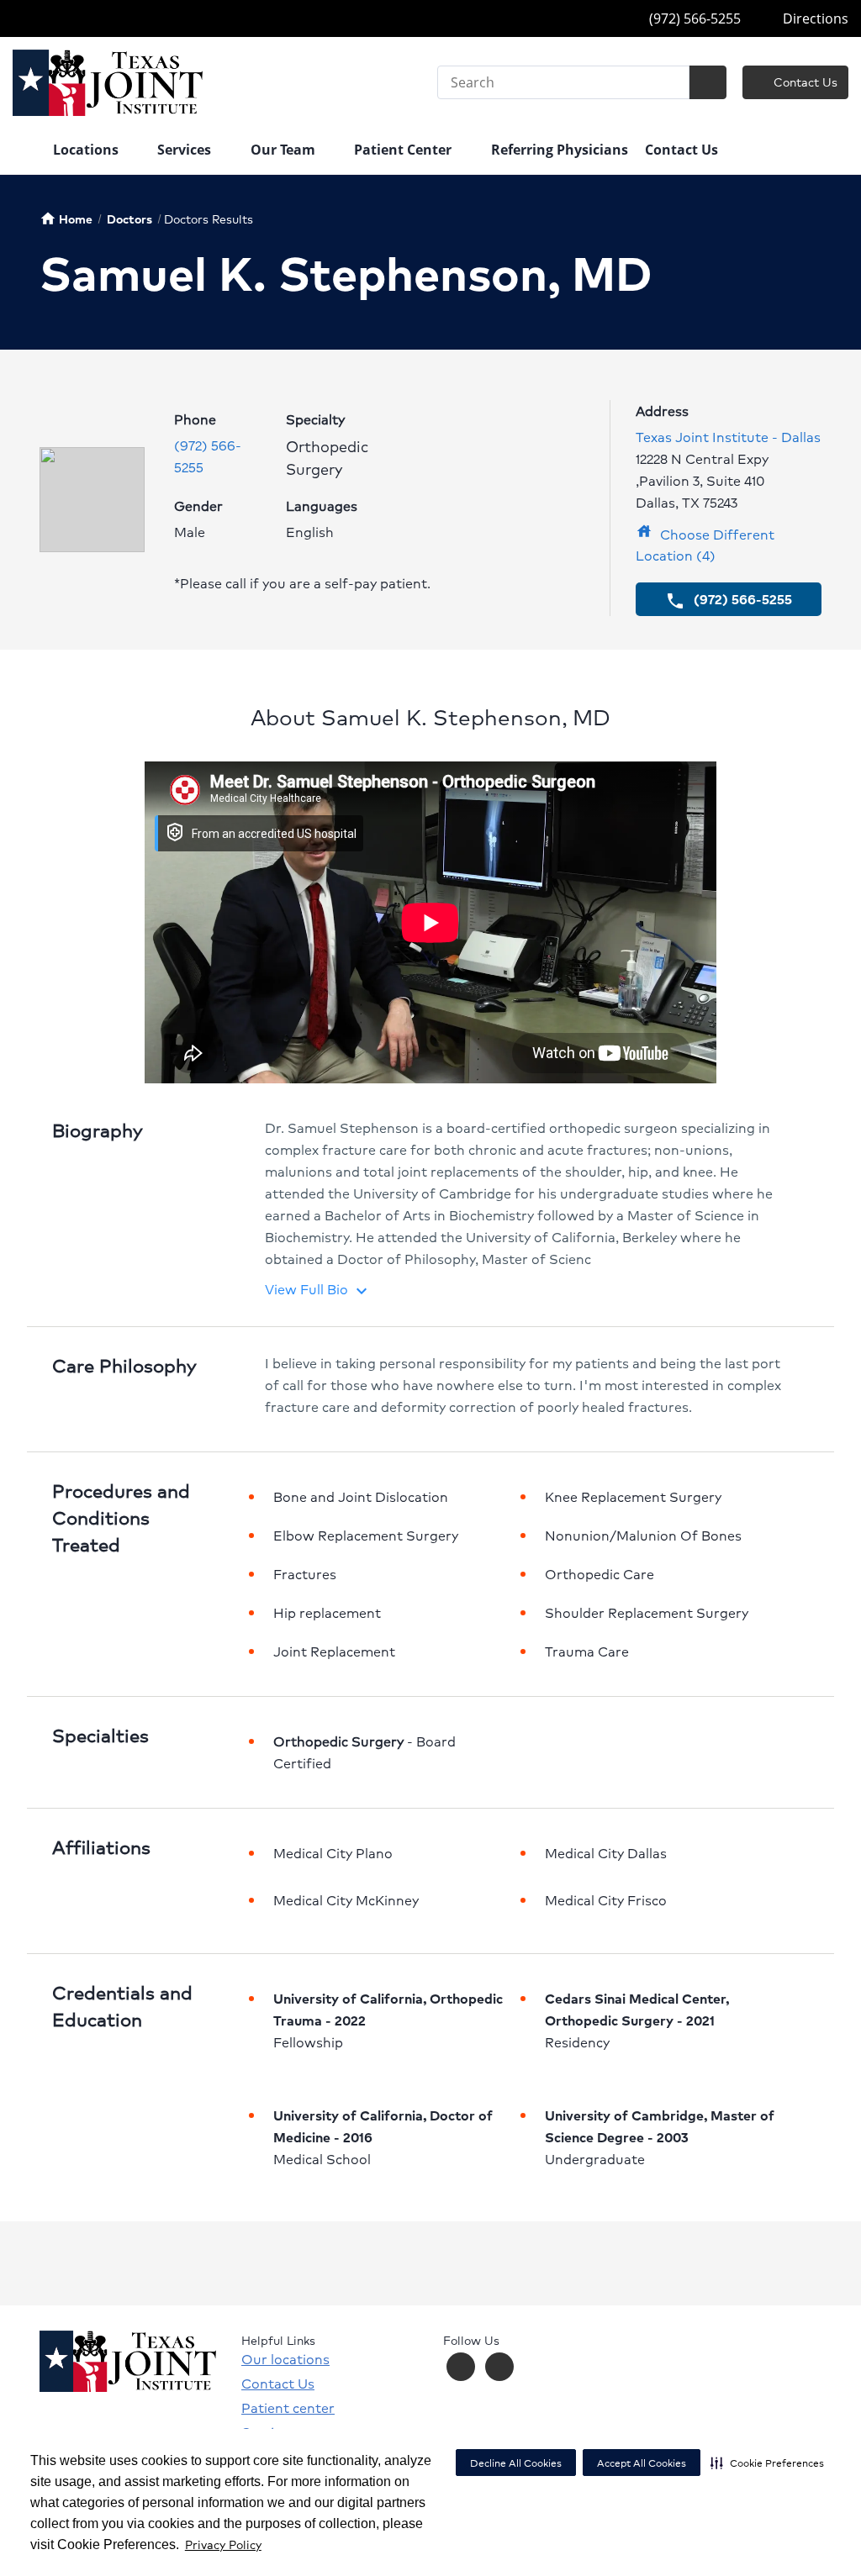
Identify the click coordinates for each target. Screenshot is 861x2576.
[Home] (24, 151)
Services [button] (186, 150)
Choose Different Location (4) (705, 545)
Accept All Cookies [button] (642, 2463)
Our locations (285, 2359)
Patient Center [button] (404, 150)
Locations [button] (87, 150)
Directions (814, 18)
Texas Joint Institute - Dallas (728, 437)
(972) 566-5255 (693, 18)
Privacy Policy (223, 2544)
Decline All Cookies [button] (516, 2463)
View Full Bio (318, 1289)
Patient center (288, 2408)
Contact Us (804, 82)
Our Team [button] (285, 150)
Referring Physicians (560, 150)
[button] (767, 2463)
